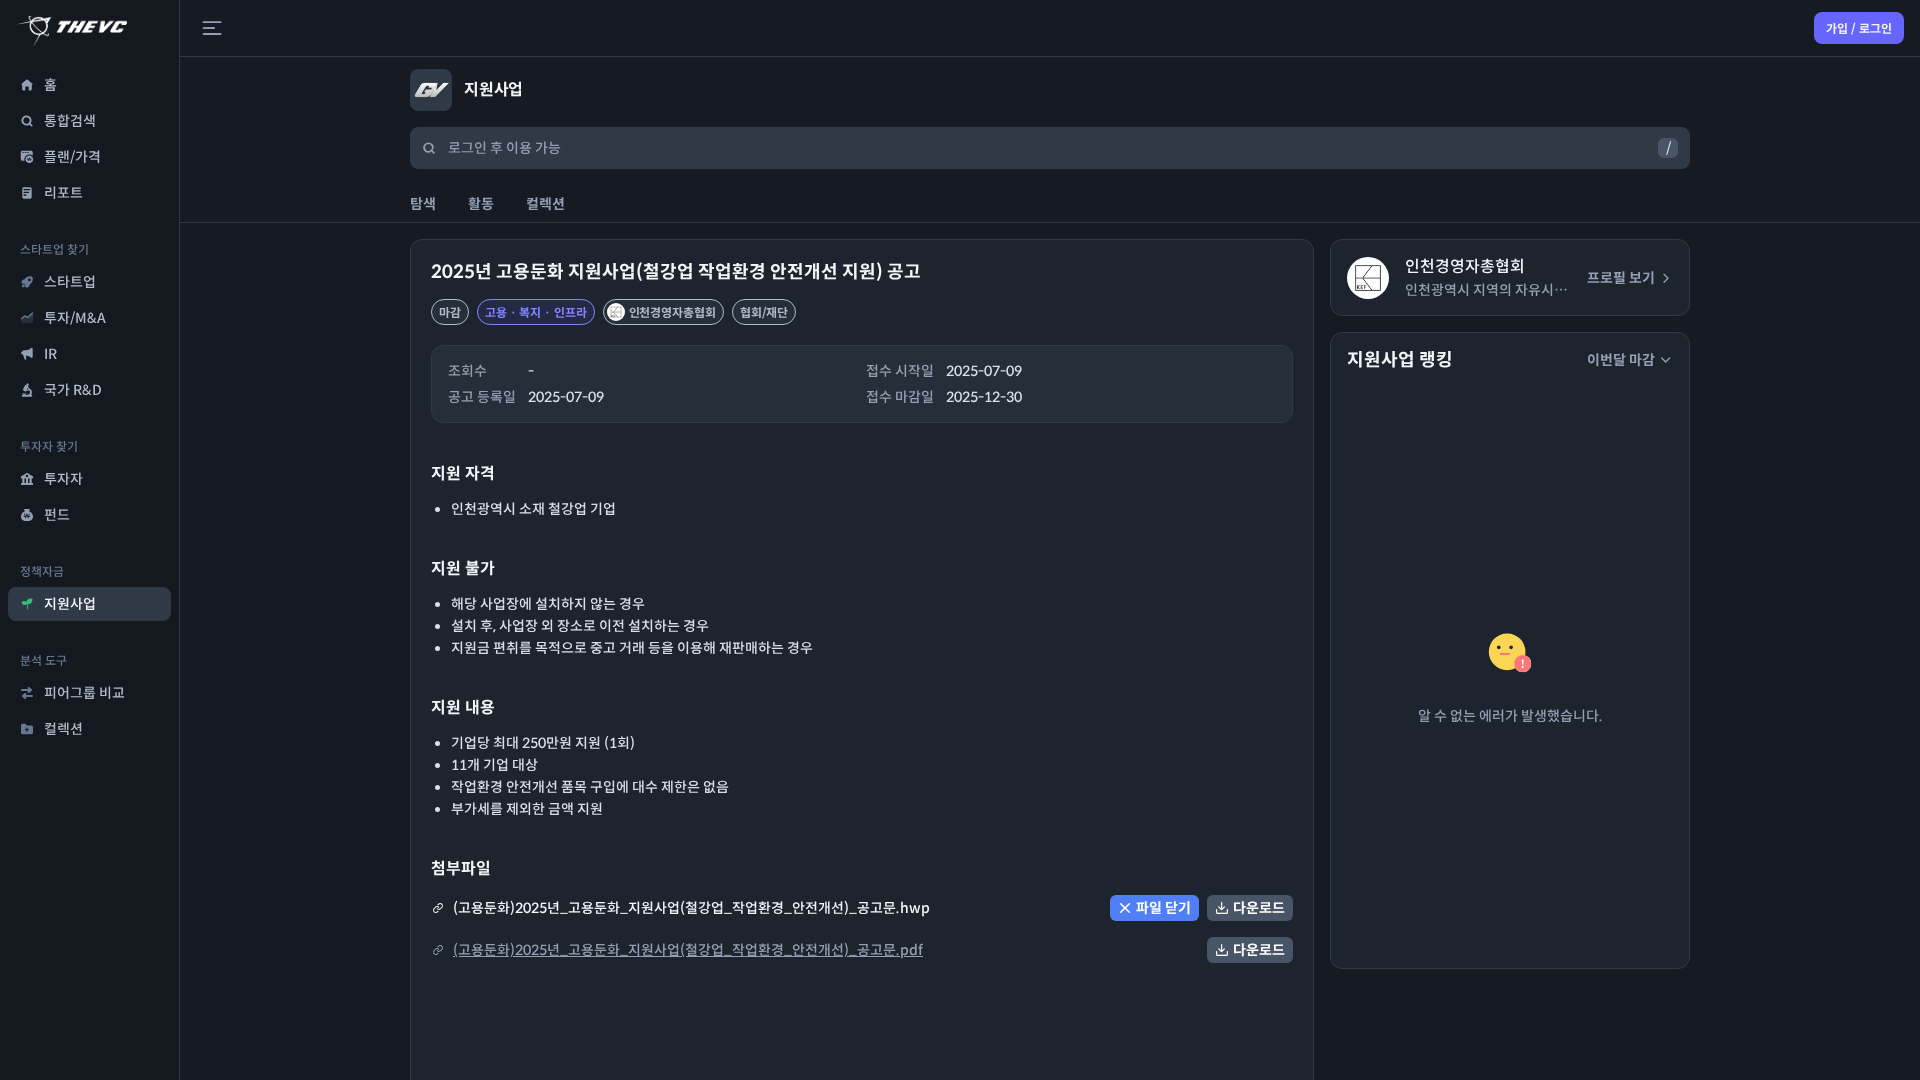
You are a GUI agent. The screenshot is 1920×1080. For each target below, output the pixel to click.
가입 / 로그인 (1859, 28)
